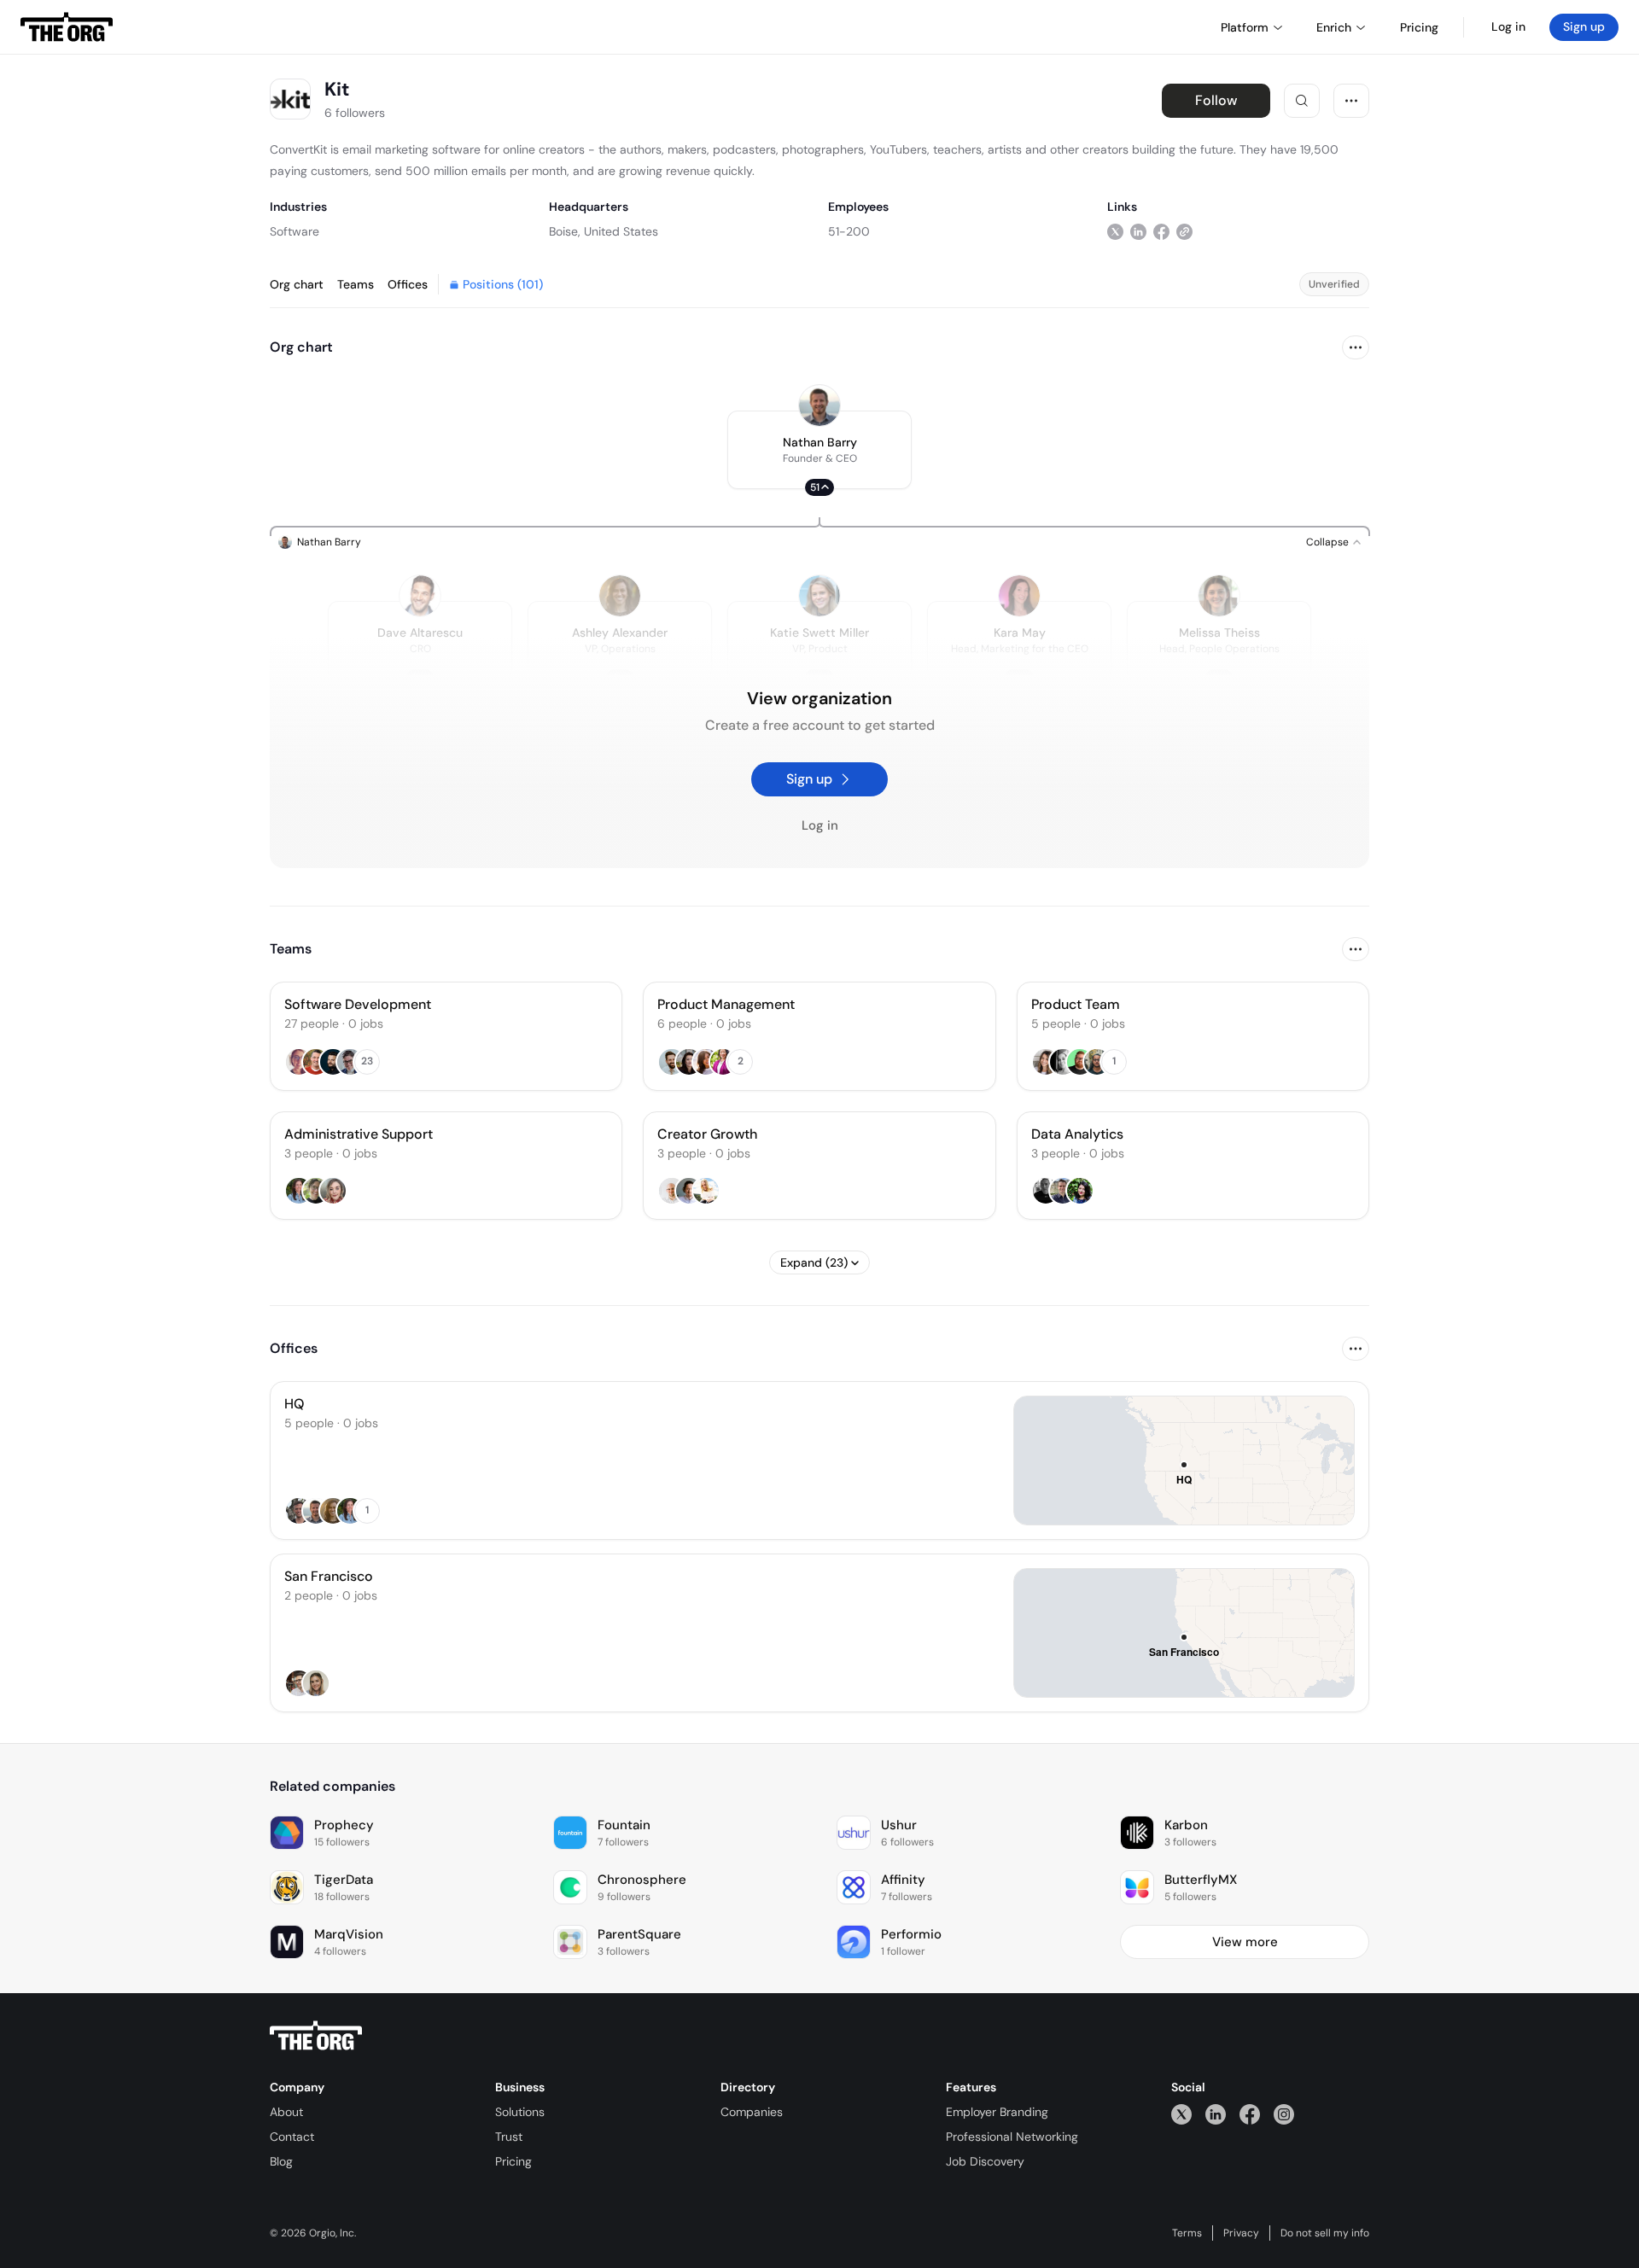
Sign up (1584, 26)
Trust (509, 2137)
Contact (292, 2137)
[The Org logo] (316, 2036)
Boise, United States (604, 231)
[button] (819, 450)
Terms (1187, 2233)
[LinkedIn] (1216, 2114)
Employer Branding (997, 2112)
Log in (1508, 26)
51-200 (849, 231)
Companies (752, 2112)
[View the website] (1184, 231)
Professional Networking (1012, 2137)
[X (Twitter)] (1181, 2114)
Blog (281, 2161)
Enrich (1334, 27)
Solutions (520, 2112)
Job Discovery (985, 2161)
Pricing (513, 2161)
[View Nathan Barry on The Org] (819, 405)
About (286, 2112)
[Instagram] (1284, 2114)
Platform (1245, 27)
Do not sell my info (1325, 2233)
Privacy (1241, 2233)
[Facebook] (1250, 2114)
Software (295, 231)
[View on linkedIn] (1138, 231)
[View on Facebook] (1161, 231)
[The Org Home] (67, 27)
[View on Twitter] (1115, 231)
